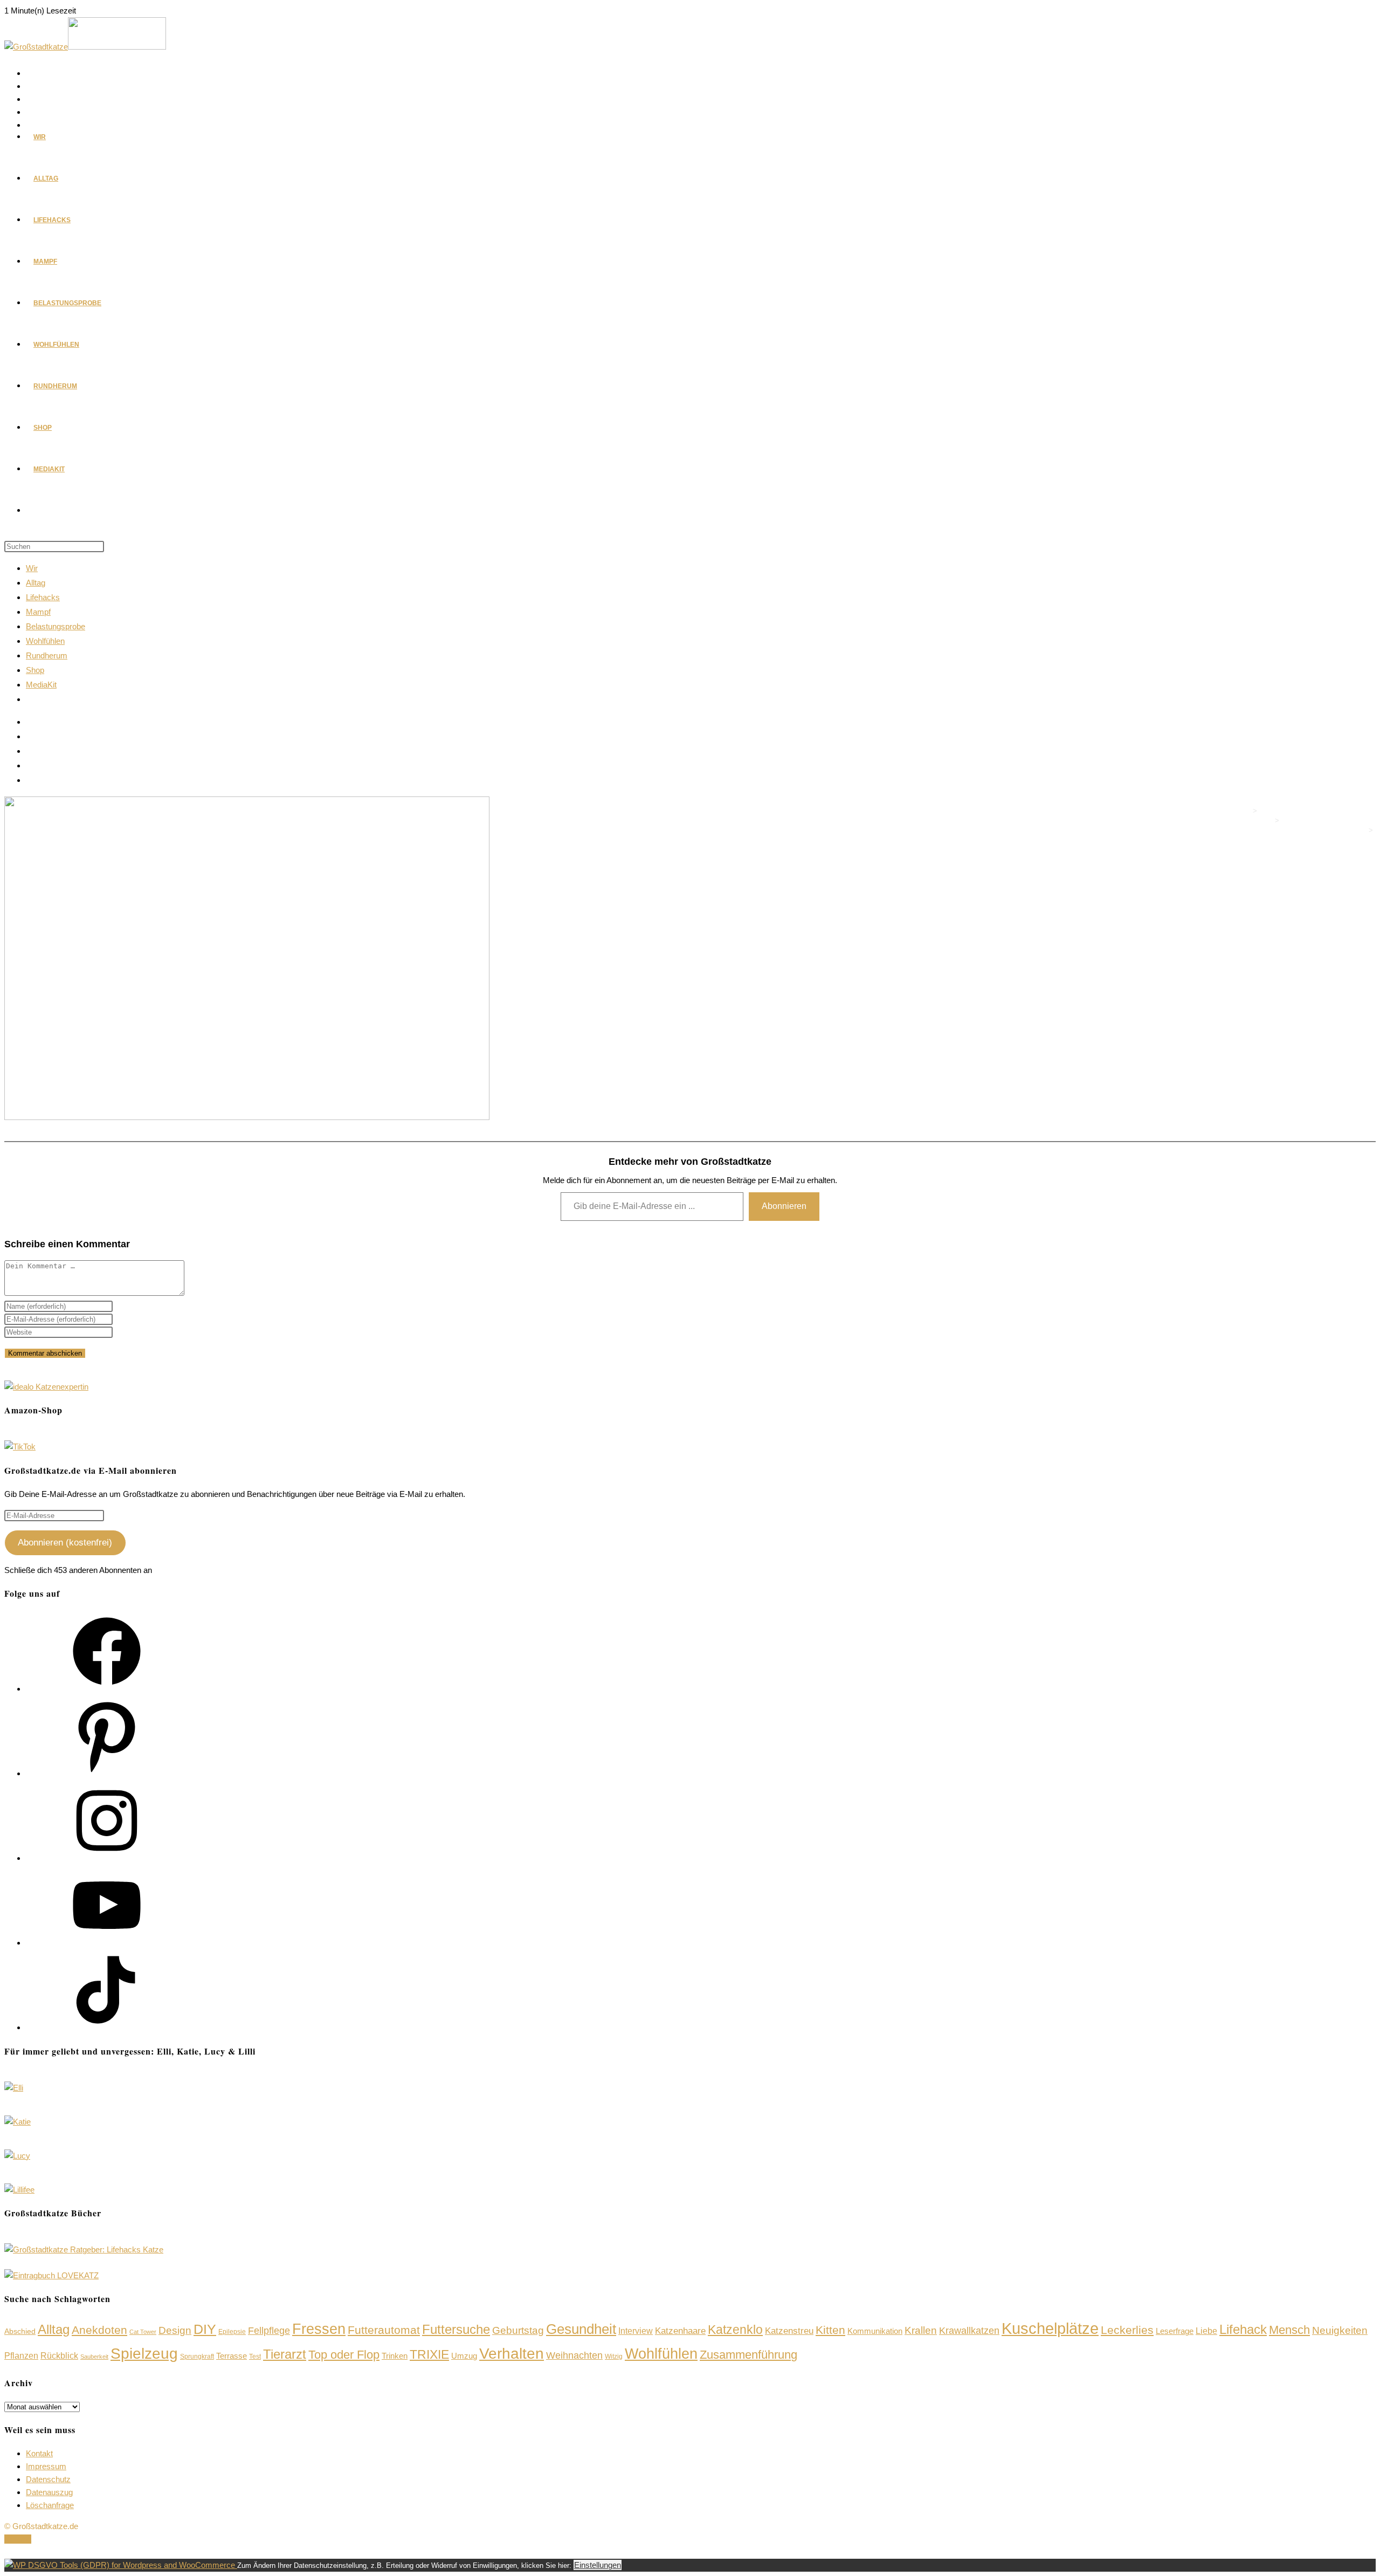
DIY (205, 2329)
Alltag (36, 583)
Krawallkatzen (969, 2331)
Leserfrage (1175, 2331)
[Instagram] (107, 1858)
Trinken (395, 2356)
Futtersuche (456, 2329)
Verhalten (512, 2353)
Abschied (20, 2331)
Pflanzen (21, 2356)
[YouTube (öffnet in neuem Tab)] (32, 113)
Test (255, 2357)
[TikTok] (107, 2027)
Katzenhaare (680, 2331)
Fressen (319, 2329)
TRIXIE (429, 2354)
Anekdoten (99, 2330)
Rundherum (47, 655)
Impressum (46, 2466)
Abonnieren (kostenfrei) (65, 1543)
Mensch (1289, 2330)
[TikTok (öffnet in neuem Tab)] (32, 780)
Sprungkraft (197, 2357)
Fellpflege (269, 2331)
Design (175, 2330)
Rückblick (59, 2356)
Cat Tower (143, 2332)
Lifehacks (43, 597)
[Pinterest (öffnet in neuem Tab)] (32, 87)
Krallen (921, 2330)
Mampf (38, 612)
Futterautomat (384, 2330)
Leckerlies (1127, 2330)
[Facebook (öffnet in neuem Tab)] (32, 74)
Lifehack (1243, 2330)
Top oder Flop (344, 2355)
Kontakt (39, 2453)
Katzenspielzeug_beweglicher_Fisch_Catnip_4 (1295, 840)
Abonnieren (784, 1206)
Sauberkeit (94, 2357)
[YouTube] (107, 1943)
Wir (32, 568)
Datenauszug (49, 2492)
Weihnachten (574, 2355)
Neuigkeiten (1340, 2330)
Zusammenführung (748, 2355)
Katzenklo (735, 2330)
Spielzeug (144, 2354)
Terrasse (232, 2356)
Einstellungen (598, 2565)
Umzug (464, 2356)
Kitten (830, 2330)
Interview (636, 2331)
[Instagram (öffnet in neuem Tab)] (32, 100)
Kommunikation (875, 2331)
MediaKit (41, 685)
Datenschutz (48, 2479)
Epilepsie (232, 2332)
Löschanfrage (50, 2505)
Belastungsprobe (56, 626)
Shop (35, 670)
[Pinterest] (107, 1773)
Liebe (1206, 2331)
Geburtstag (518, 2330)
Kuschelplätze (1050, 2328)
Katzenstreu (789, 2331)
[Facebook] (107, 1689)
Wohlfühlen (45, 641)
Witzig (614, 2357)
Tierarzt (285, 2354)
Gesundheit (581, 2329)
